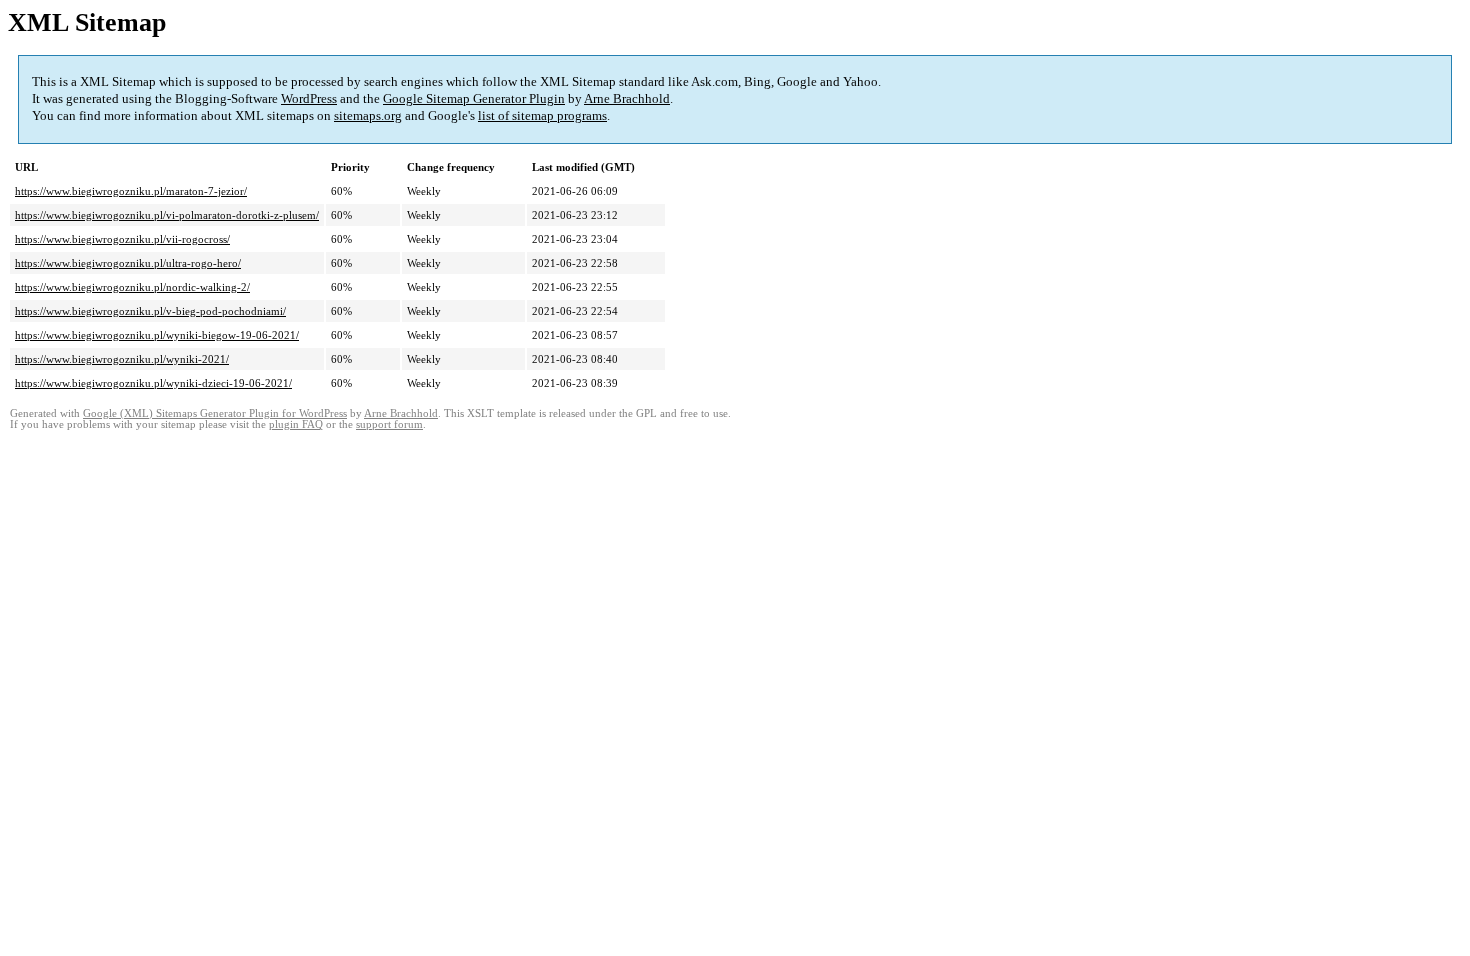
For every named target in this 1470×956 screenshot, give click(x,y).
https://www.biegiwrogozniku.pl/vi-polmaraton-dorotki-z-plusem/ (167, 215)
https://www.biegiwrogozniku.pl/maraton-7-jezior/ (131, 191)
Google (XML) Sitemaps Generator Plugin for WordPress (215, 413)
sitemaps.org (368, 115)
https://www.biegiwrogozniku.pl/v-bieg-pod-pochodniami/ (150, 311)
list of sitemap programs (542, 115)
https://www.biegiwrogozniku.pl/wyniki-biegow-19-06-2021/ (157, 335)
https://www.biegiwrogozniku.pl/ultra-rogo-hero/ (128, 263)
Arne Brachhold (627, 98)
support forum (389, 424)
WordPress (309, 98)
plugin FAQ (296, 424)
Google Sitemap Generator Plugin (474, 98)
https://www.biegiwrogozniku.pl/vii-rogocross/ (122, 239)
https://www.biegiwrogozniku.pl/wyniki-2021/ (122, 359)
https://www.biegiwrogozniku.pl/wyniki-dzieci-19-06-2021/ (153, 383)
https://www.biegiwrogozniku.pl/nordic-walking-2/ (132, 287)
